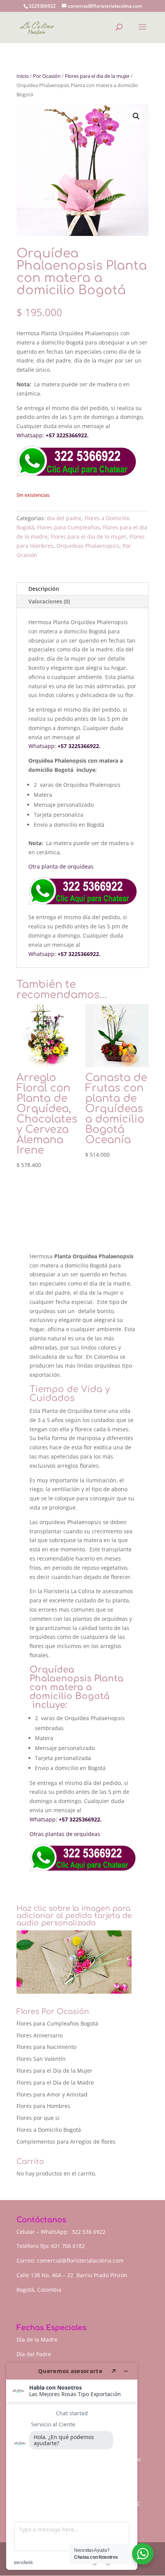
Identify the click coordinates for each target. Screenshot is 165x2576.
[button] (136, 116)
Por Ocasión (47, 76)
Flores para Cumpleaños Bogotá (57, 2023)
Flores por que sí (38, 2118)
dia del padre (64, 518)
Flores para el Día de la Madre (55, 2082)
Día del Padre (34, 2354)
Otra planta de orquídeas (62, 866)
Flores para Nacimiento (46, 2047)
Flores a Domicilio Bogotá (49, 2130)
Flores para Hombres (43, 2106)
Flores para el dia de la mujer (97, 76)
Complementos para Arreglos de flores (66, 2142)
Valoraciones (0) (49, 601)
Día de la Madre (37, 2339)
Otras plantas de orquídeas (66, 1834)
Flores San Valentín (41, 2059)
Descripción (44, 589)
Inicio (23, 76)
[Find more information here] (72, 2466)
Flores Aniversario (40, 2035)
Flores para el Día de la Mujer (54, 2071)
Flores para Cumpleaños (68, 527)
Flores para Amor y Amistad (52, 2094)
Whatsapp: (30, 435)
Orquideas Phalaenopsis (88, 546)
